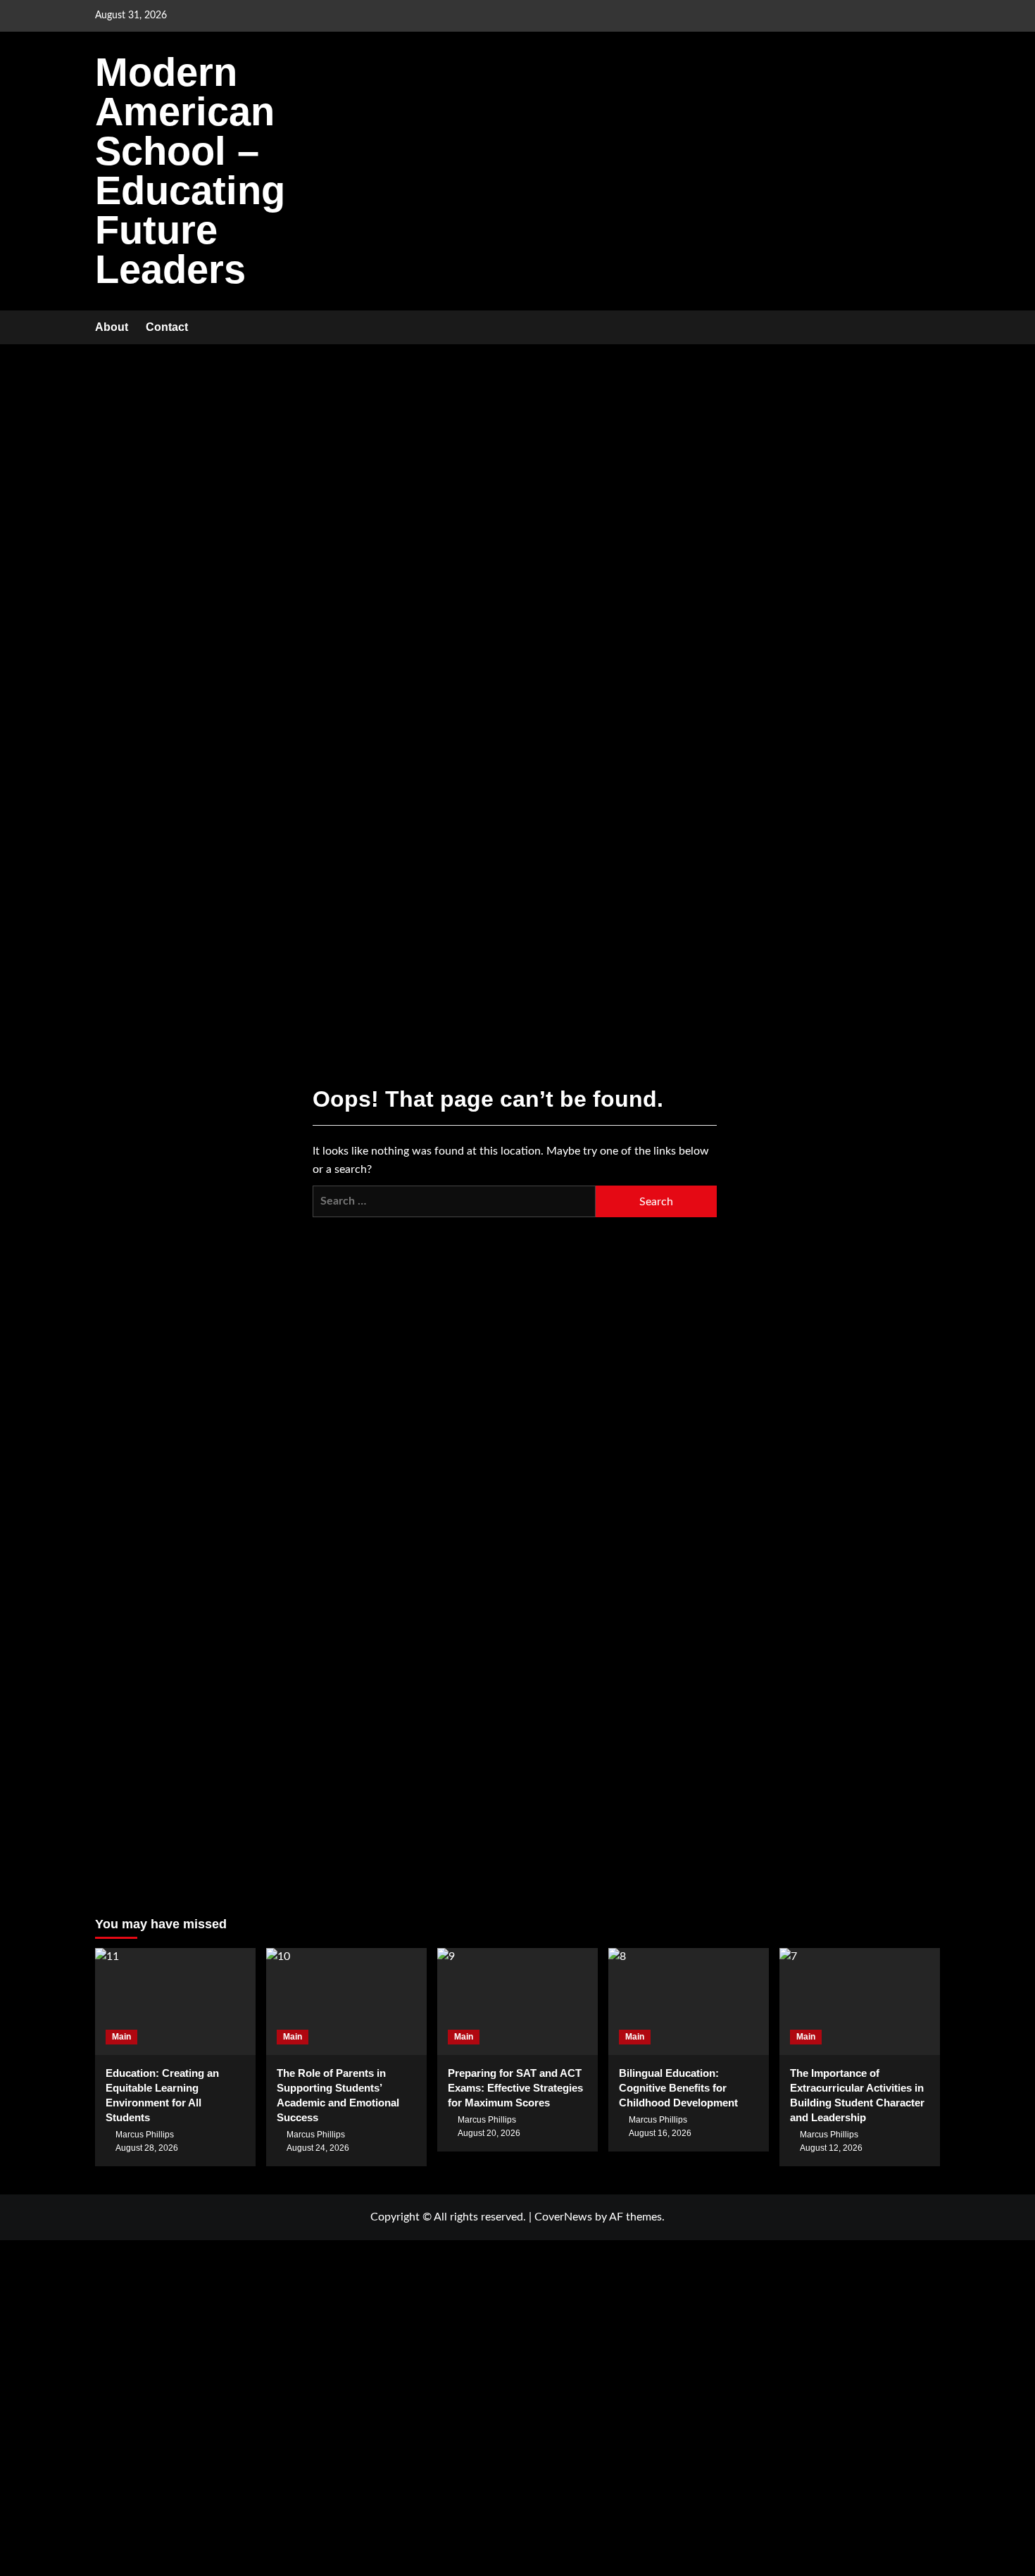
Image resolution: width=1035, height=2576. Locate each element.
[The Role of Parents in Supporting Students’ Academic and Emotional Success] (346, 2002)
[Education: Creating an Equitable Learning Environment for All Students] (175, 2002)
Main (121, 2037)
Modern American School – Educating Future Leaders (190, 171)
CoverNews (563, 2217)
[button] (931, 328)
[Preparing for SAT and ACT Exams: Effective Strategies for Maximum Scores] (517, 2002)
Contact (167, 327)
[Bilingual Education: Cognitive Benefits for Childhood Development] (689, 2002)
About (112, 327)
